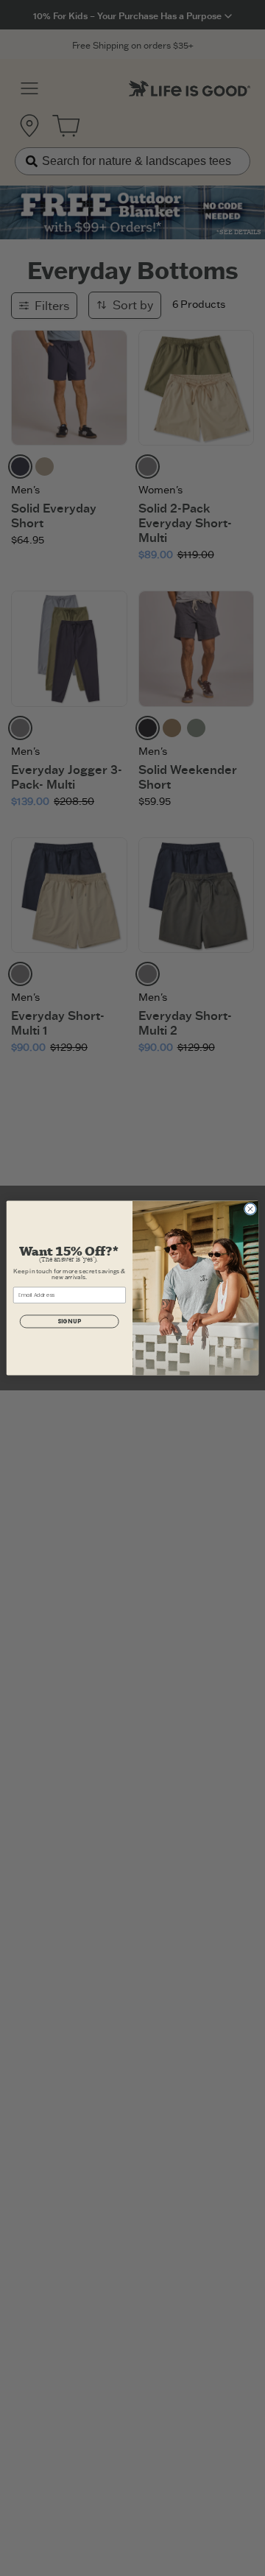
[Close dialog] (250, 1209)
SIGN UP (69, 1322)
